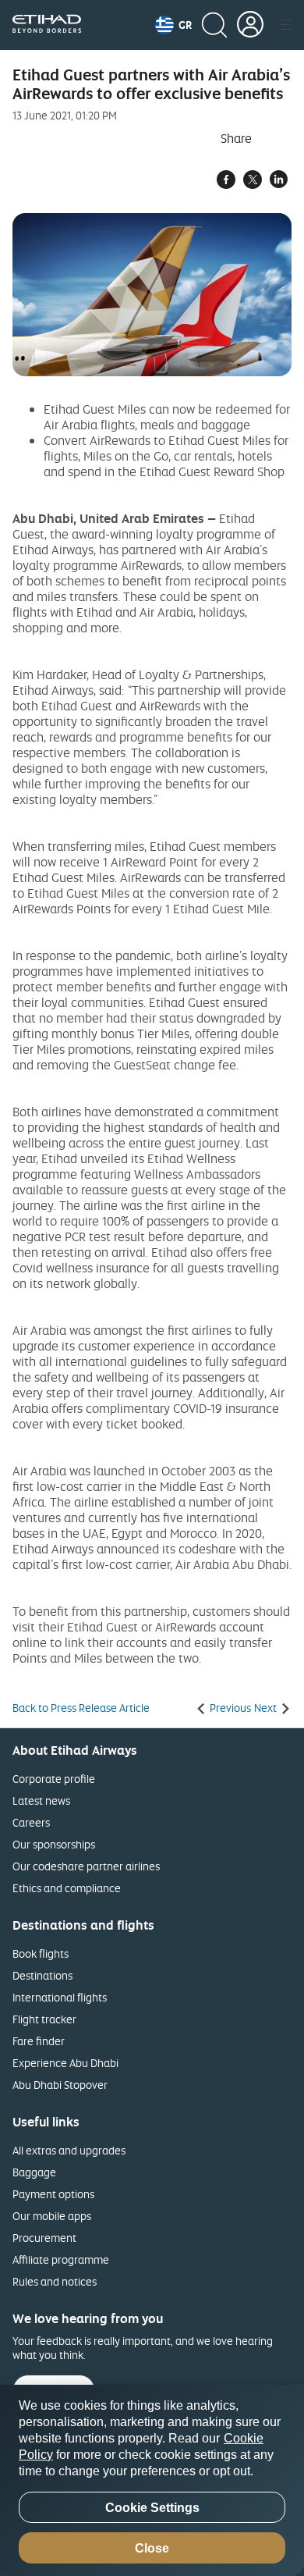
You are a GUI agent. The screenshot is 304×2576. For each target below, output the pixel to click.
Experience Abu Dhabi (65, 2063)
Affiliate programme (61, 2259)
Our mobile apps (52, 2216)
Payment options (53, 2194)
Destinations (42, 1975)
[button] (173, 25)
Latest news (41, 1800)
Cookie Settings (152, 2508)
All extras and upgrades (69, 2150)
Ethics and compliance (67, 1888)
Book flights (41, 1953)
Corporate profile (54, 1779)
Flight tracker (44, 2019)
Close (152, 2548)
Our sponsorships (54, 1844)
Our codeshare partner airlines (86, 1866)
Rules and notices (55, 2281)
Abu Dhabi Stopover (60, 2085)
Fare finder (39, 2041)
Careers (31, 1822)
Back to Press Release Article (81, 1708)
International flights (60, 1997)
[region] (152, 2480)
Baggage (34, 2172)
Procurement (44, 2238)
